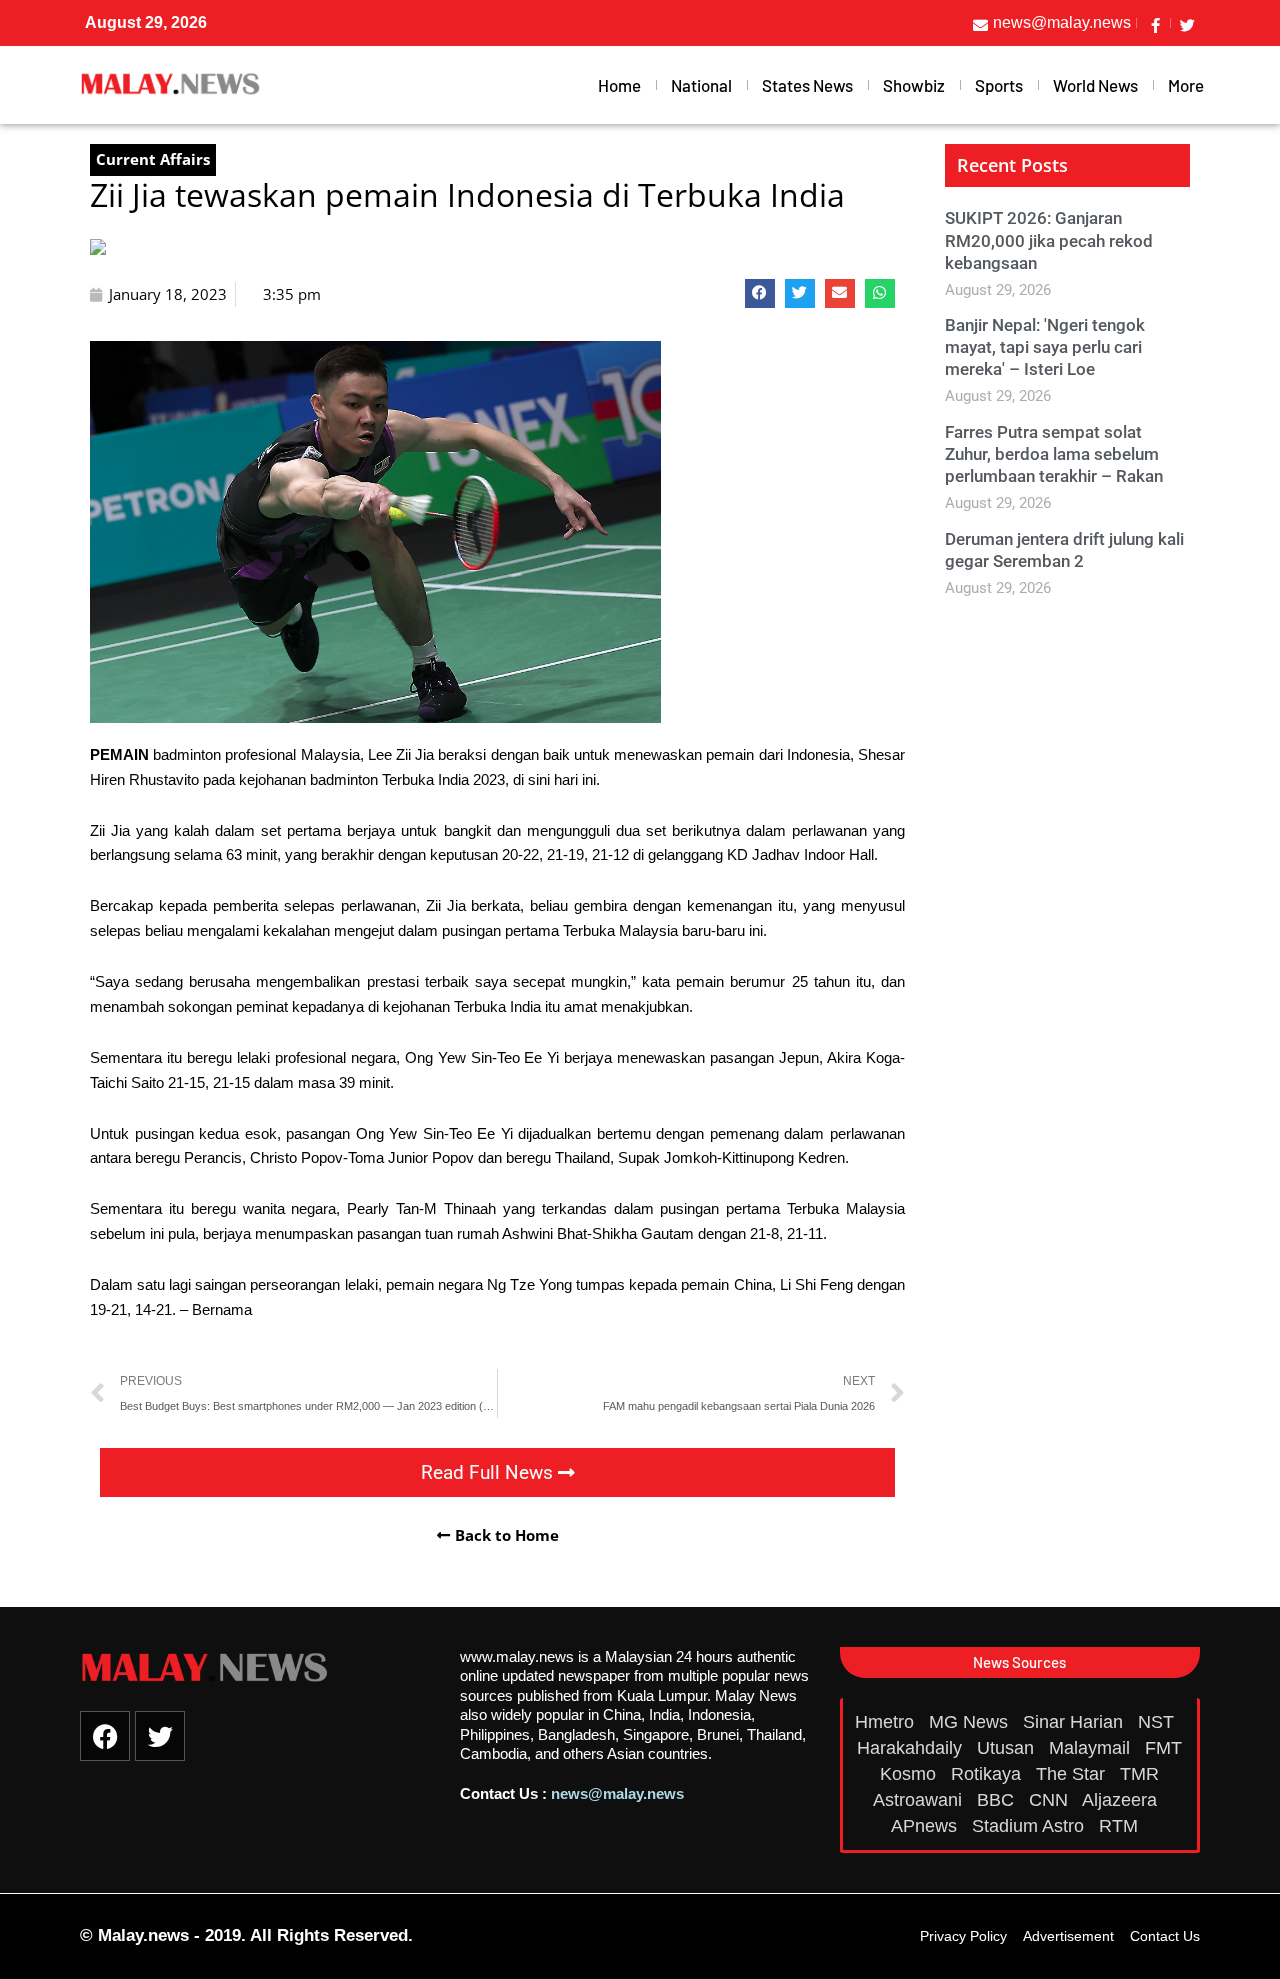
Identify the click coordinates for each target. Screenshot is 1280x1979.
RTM (1121, 1826)
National (701, 85)
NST (1158, 1722)
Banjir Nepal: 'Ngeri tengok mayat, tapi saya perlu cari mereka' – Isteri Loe (1045, 347)
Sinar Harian (1075, 1722)
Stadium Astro (1030, 1826)
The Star (1073, 1774)
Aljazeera (1122, 1800)
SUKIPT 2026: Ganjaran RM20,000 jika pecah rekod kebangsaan (1049, 240)
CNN (1051, 1800)
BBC (998, 1800)
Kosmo (910, 1774)
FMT (1163, 1748)
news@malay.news (617, 1793)
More (1186, 85)
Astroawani (920, 1800)
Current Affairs (153, 159)
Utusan (1008, 1748)
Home (619, 85)
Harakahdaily (912, 1748)
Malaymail (1092, 1748)
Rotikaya (988, 1774)
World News (1095, 85)
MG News (971, 1722)
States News (807, 85)
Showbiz (914, 85)
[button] (760, 293)
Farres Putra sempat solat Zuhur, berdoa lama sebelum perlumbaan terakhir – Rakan (1054, 454)
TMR (1142, 1774)
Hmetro (887, 1722)
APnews (926, 1826)
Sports (999, 85)
